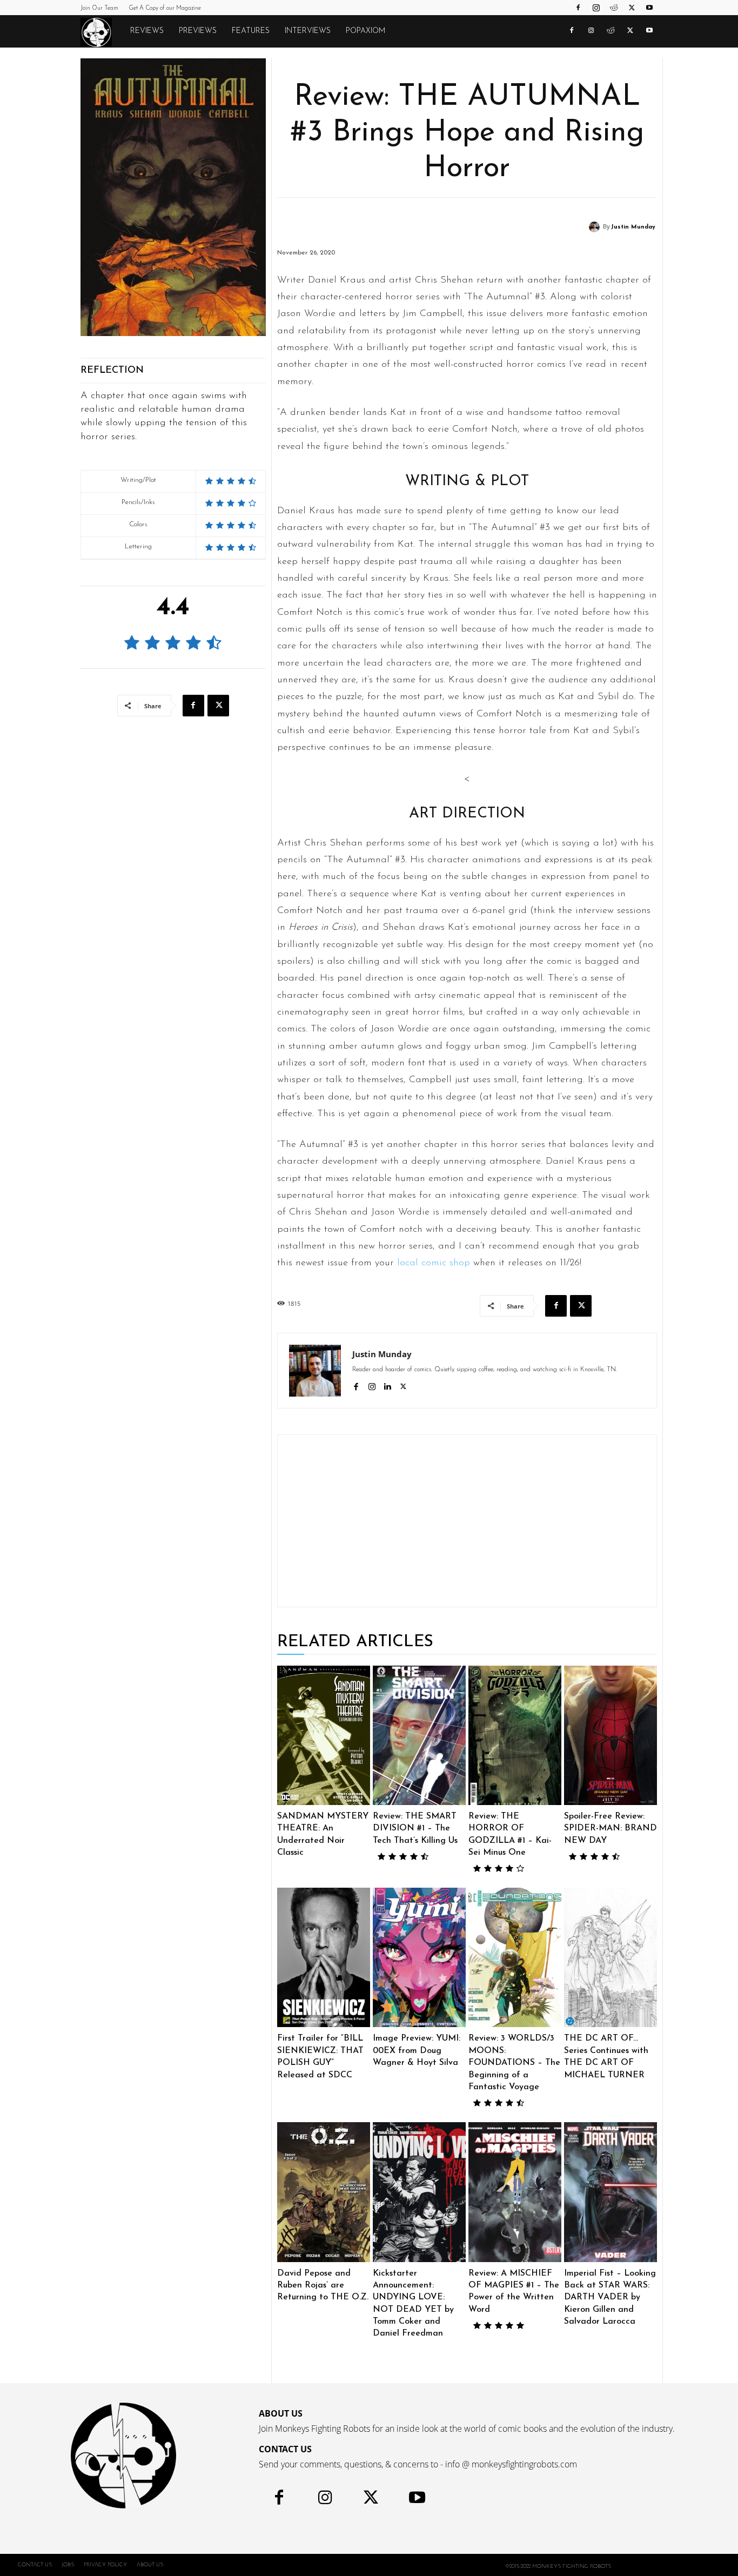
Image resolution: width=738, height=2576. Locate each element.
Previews (198, 31)
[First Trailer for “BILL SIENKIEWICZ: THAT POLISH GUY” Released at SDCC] (324, 1957)
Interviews (308, 31)
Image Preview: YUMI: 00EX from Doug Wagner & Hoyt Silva (417, 2051)
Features (251, 31)
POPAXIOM (365, 31)
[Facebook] (578, 8)
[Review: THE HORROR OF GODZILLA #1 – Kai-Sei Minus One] (515, 1735)
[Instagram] (596, 8)
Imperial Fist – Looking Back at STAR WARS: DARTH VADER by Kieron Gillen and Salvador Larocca (610, 2298)
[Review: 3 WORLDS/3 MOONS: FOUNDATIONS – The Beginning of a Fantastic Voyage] (515, 1957)
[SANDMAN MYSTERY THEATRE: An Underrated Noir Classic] (324, 1735)
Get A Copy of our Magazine (165, 8)
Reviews (147, 31)
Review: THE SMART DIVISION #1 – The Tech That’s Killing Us (415, 1829)
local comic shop (434, 1263)
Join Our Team (99, 8)
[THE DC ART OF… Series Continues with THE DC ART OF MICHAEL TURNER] (610, 1957)
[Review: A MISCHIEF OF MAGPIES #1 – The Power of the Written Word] (515, 2192)
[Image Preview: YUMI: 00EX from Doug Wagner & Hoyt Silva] (419, 1957)
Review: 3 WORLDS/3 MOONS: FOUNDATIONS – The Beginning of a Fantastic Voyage (514, 2063)
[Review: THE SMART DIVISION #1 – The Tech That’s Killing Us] (419, 1735)
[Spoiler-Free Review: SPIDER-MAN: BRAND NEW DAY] (610, 1735)
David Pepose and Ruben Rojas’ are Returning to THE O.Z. (323, 2286)
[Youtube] (649, 8)
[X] (632, 8)
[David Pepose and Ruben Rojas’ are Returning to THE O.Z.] (324, 2192)
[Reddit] (614, 8)
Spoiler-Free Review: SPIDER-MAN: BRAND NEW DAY (610, 1829)
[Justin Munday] (596, 227)
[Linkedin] (388, 1386)
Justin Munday (633, 227)
